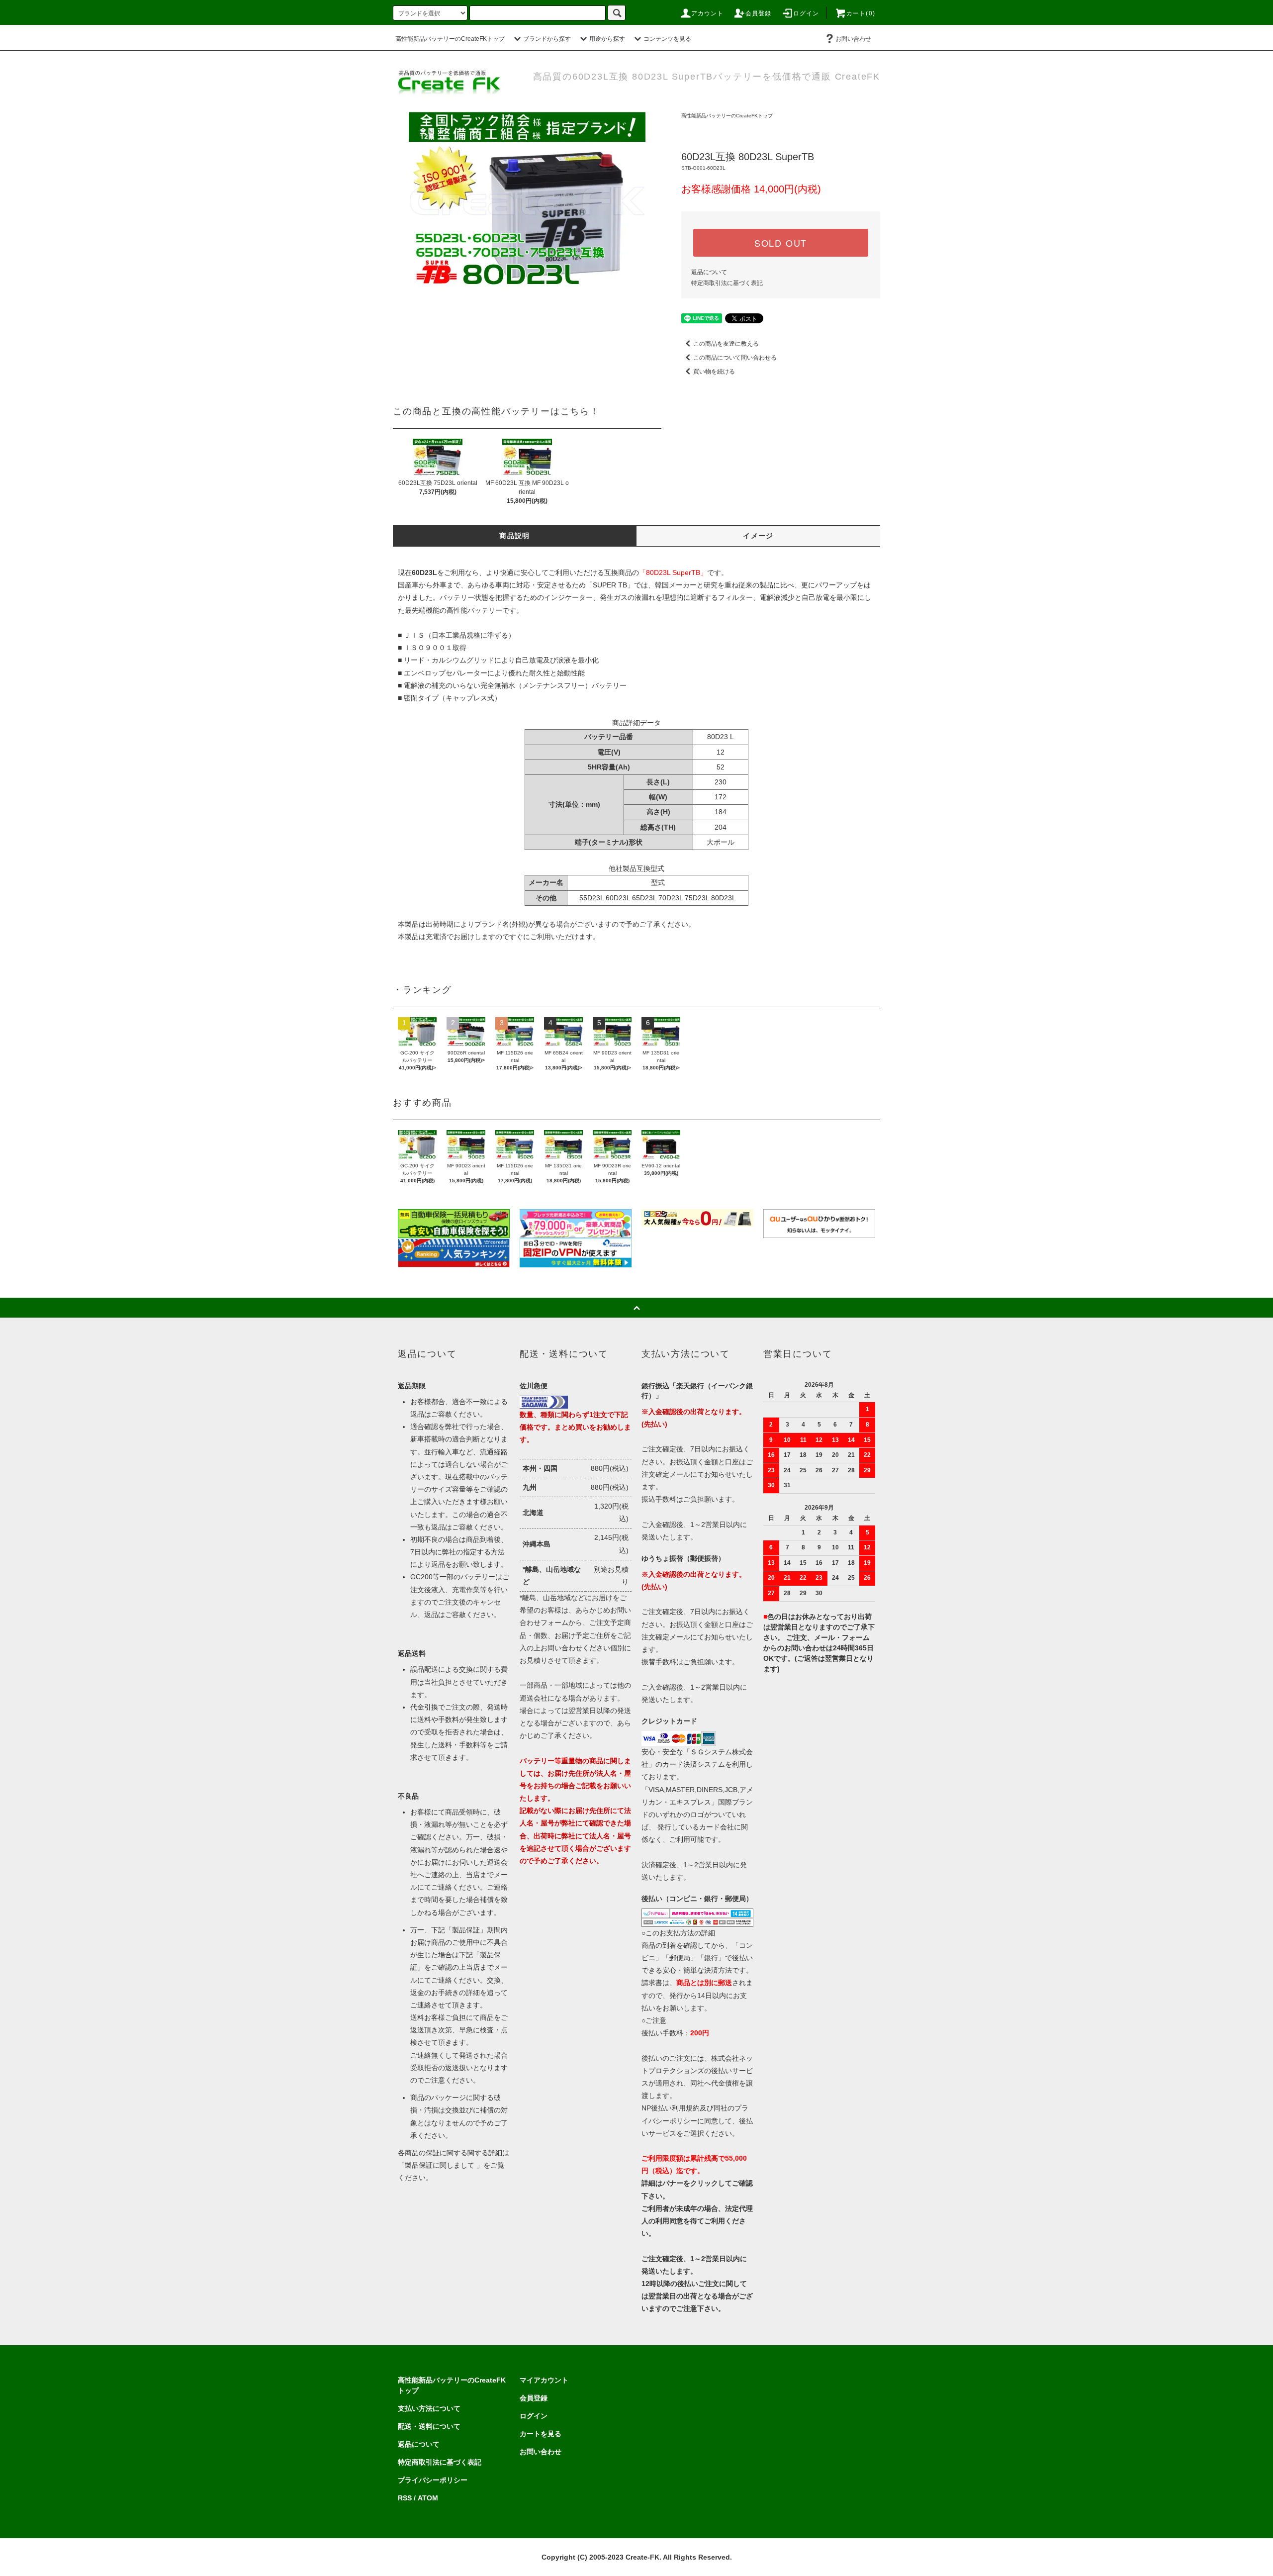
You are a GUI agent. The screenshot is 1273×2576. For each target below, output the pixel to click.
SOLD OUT (781, 243)
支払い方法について (429, 2408)
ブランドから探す (547, 39)
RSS (405, 2498)
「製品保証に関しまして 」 (441, 2165)
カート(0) (861, 13)
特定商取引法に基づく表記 (727, 283)
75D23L (697, 898)
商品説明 (515, 536)
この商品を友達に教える (726, 344)
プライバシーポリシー (433, 2480)
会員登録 (759, 13)
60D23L (618, 898)
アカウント (708, 13)
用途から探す (607, 39)
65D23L (644, 898)
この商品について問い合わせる (735, 358)
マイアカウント (544, 2380)
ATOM (428, 2498)
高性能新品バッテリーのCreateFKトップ (450, 39)
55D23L (591, 898)
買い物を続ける (714, 372)
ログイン (806, 13)
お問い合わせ (853, 39)
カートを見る (541, 2434)
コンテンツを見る (667, 39)
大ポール (721, 842)
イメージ (758, 536)
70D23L (671, 898)
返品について (709, 272)
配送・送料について (429, 2426)
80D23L (724, 898)
